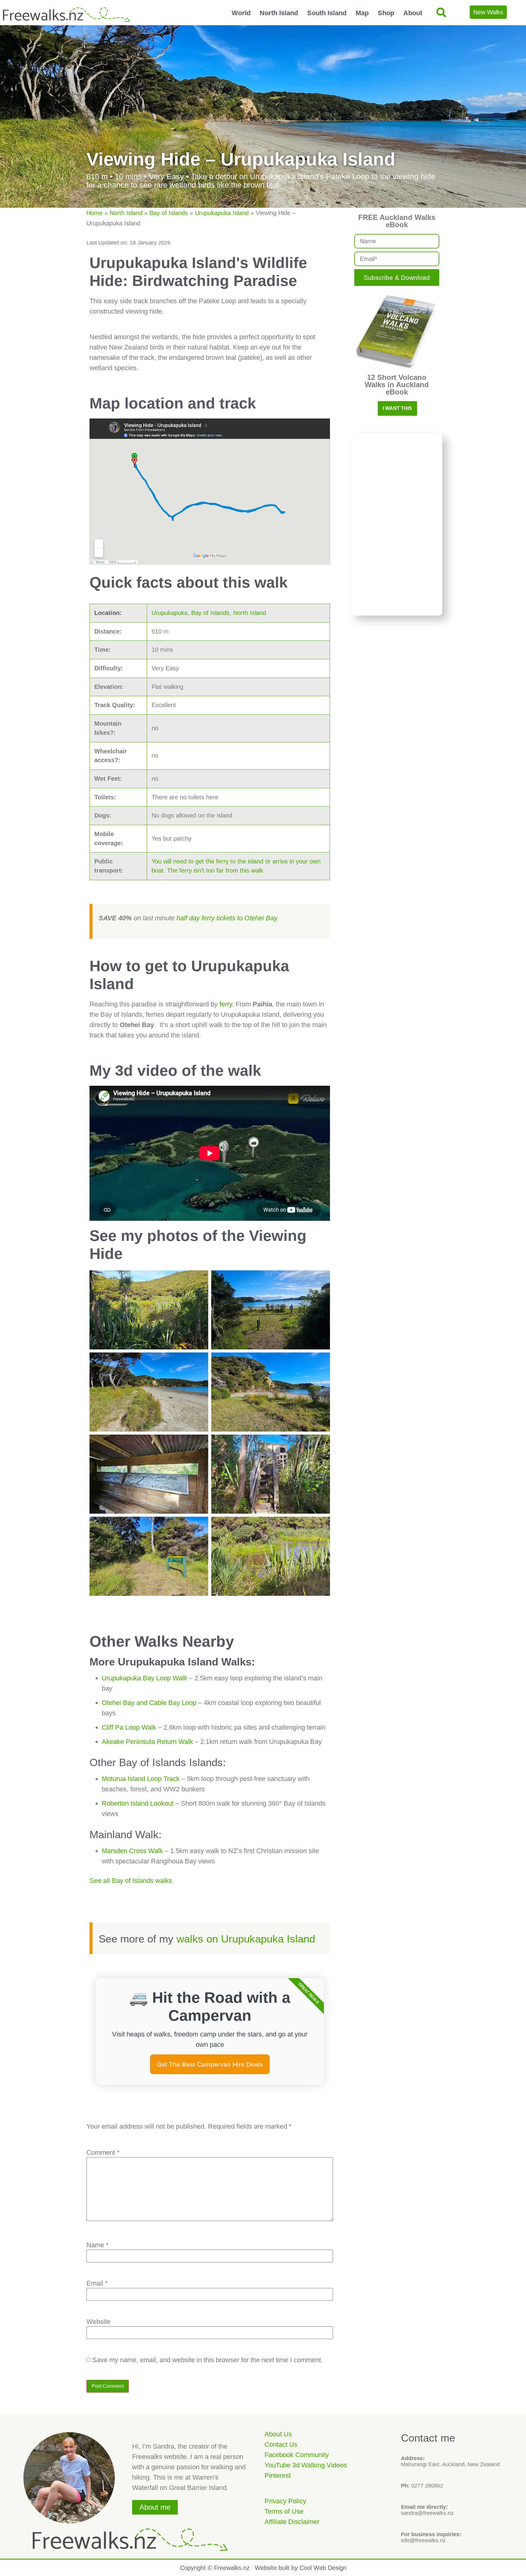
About (413, 13)
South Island (327, 13)
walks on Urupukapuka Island (246, 1939)
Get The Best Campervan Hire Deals (210, 2064)
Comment (103, 2153)
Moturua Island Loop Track (141, 1779)
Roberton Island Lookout (138, 1803)
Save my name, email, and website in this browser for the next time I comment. (207, 2360)
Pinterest (278, 2475)
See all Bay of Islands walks (131, 1881)
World (241, 13)
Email (97, 2283)
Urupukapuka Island (222, 213)
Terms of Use (284, 2511)
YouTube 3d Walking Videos (306, 2465)
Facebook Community (297, 2455)
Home (95, 213)
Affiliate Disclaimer (292, 2522)
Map (362, 13)
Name (98, 2245)
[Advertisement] (397, 524)
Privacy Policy (285, 2501)
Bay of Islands (169, 213)
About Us (278, 2434)
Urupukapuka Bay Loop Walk (144, 1678)
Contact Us (281, 2444)
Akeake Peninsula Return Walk (147, 1742)
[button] (441, 12)
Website (98, 2322)
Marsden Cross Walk (132, 1851)
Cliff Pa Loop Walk (129, 1727)
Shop (386, 13)
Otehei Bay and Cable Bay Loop (149, 1703)
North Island (279, 13)
